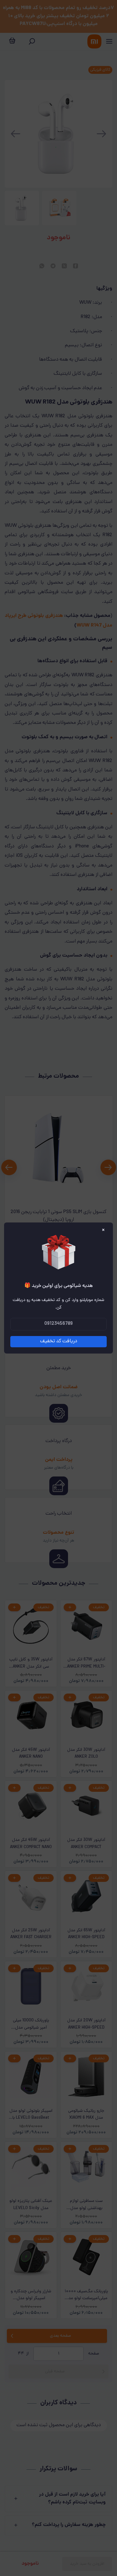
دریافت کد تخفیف (59, 1341)
